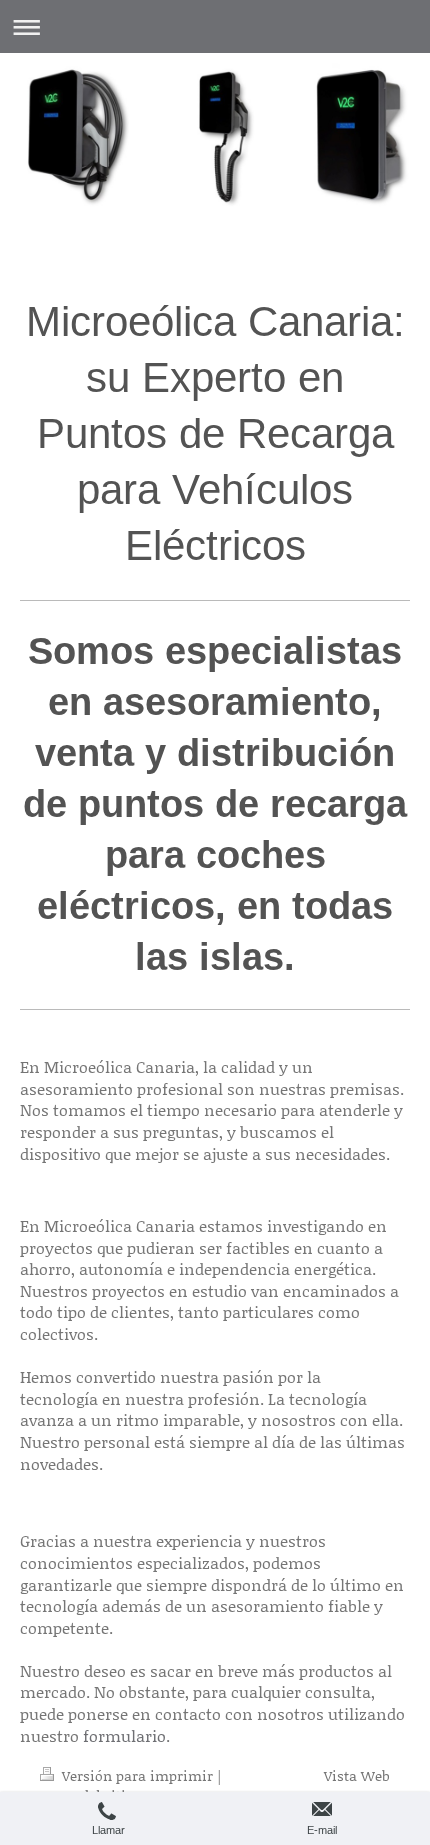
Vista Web (357, 1775)
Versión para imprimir (137, 1775)
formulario (124, 1735)
